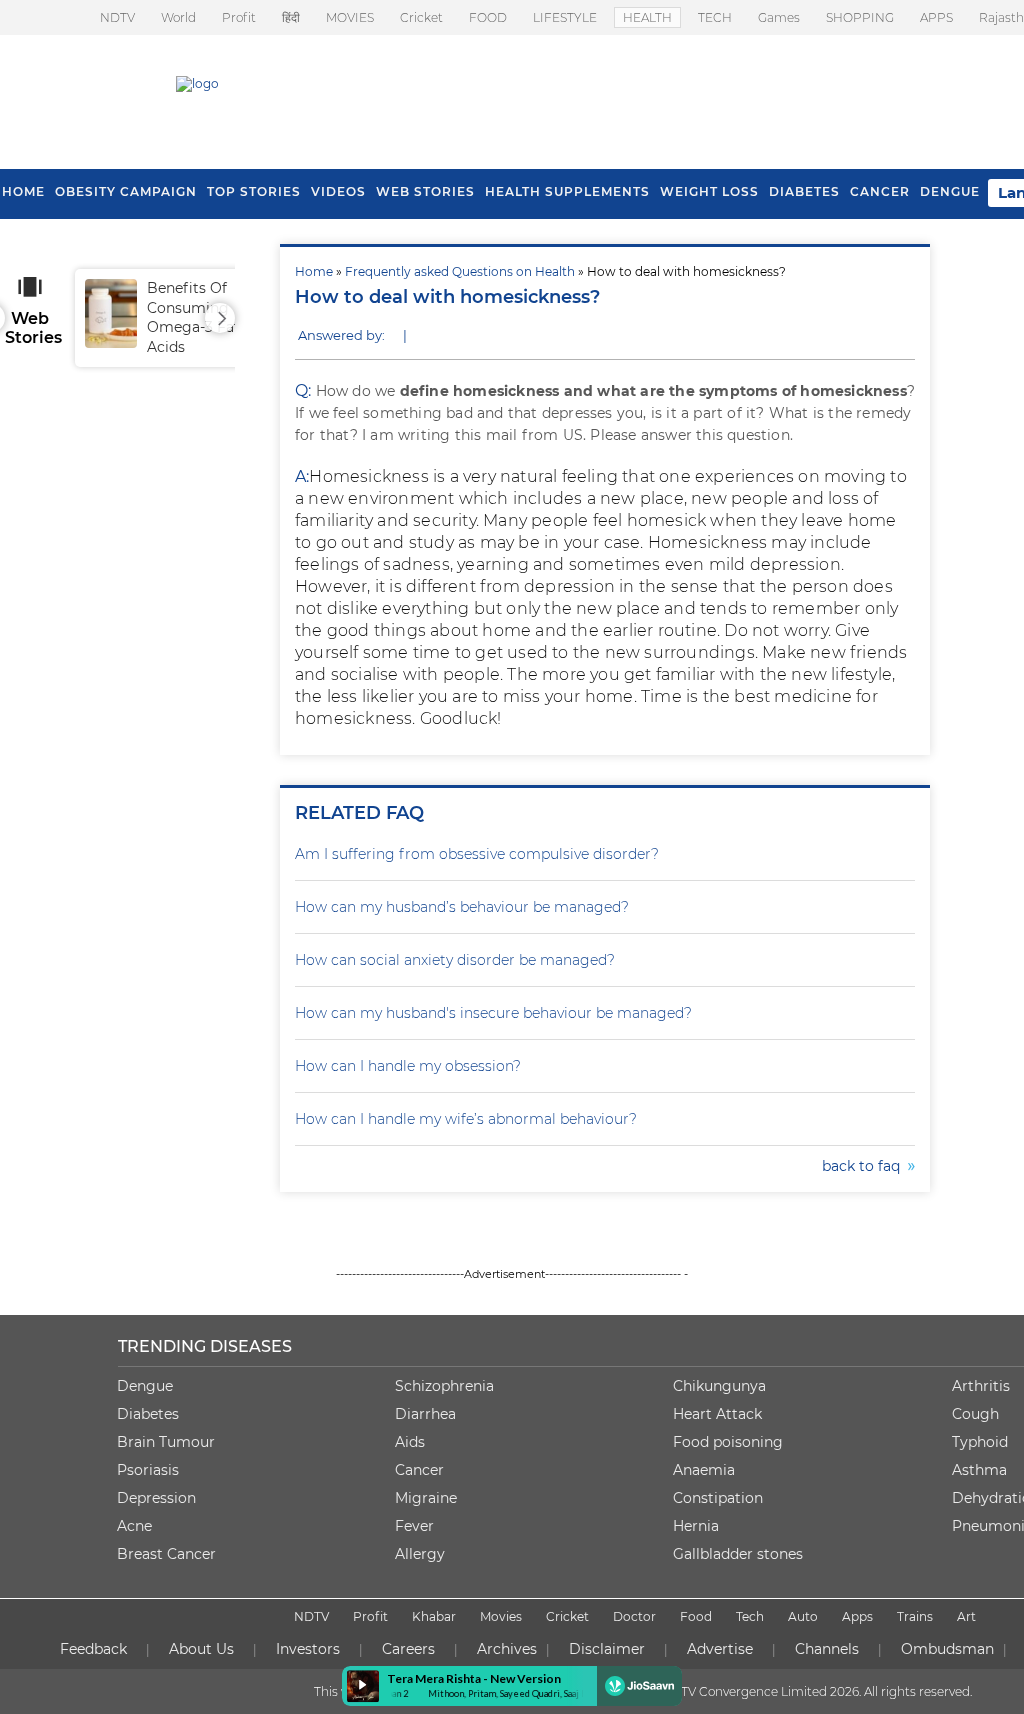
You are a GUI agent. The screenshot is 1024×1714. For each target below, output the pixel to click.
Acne (134, 1526)
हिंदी (291, 17)
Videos (338, 191)
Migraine (426, 1498)
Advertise (720, 1649)
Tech (750, 1616)
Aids (410, 1442)
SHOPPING (860, 17)
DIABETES (804, 191)
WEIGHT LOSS (709, 191)
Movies (501, 1616)
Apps (857, 1616)
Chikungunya (719, 1386)
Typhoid (980, 1442)
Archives (507, 1649)
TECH (715, 17)
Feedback (93, 1649)
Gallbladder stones (738, 1554)
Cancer (880, 191)
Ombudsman (947, 1649)
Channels (827, 1649)
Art (966, 1616)
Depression (156, 1498)
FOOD (488, 17)
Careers (408, 1649)
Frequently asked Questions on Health (460, 271)
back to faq (865, 1166)
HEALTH (647, 17)
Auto (803, 1616)
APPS (936, 17)
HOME (23, 191)
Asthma (979, 1470)
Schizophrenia (444, 1386)
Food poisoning (728, 1442)
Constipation (718, 1498)
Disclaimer (607, 1649)
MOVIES (350, 17)
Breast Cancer (166, 1554)
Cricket (421, 17)
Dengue (950, 191)
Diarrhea (425, 1414)
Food (696, 1616)
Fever (414, 1526)
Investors (308, 1649)
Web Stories (425, 191)
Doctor (634, 1616)
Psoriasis (148, 1470)
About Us (201, 1649)
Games (779, 17)
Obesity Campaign (126, 191)
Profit (239, 17)
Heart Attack (717, 1414)
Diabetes (148, 1414)
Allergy (420, 1554)
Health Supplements (567, 191)
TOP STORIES (254, 191)
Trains (915, 1616)
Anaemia (704, 1470)
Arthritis (981, 1386)
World (178, 17)
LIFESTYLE (565, 17)
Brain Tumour (166, 1442)
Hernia (696, 1526)
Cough (975, 1414)
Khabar (434, 1616)
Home (314, 271)
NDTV (117, 17)
